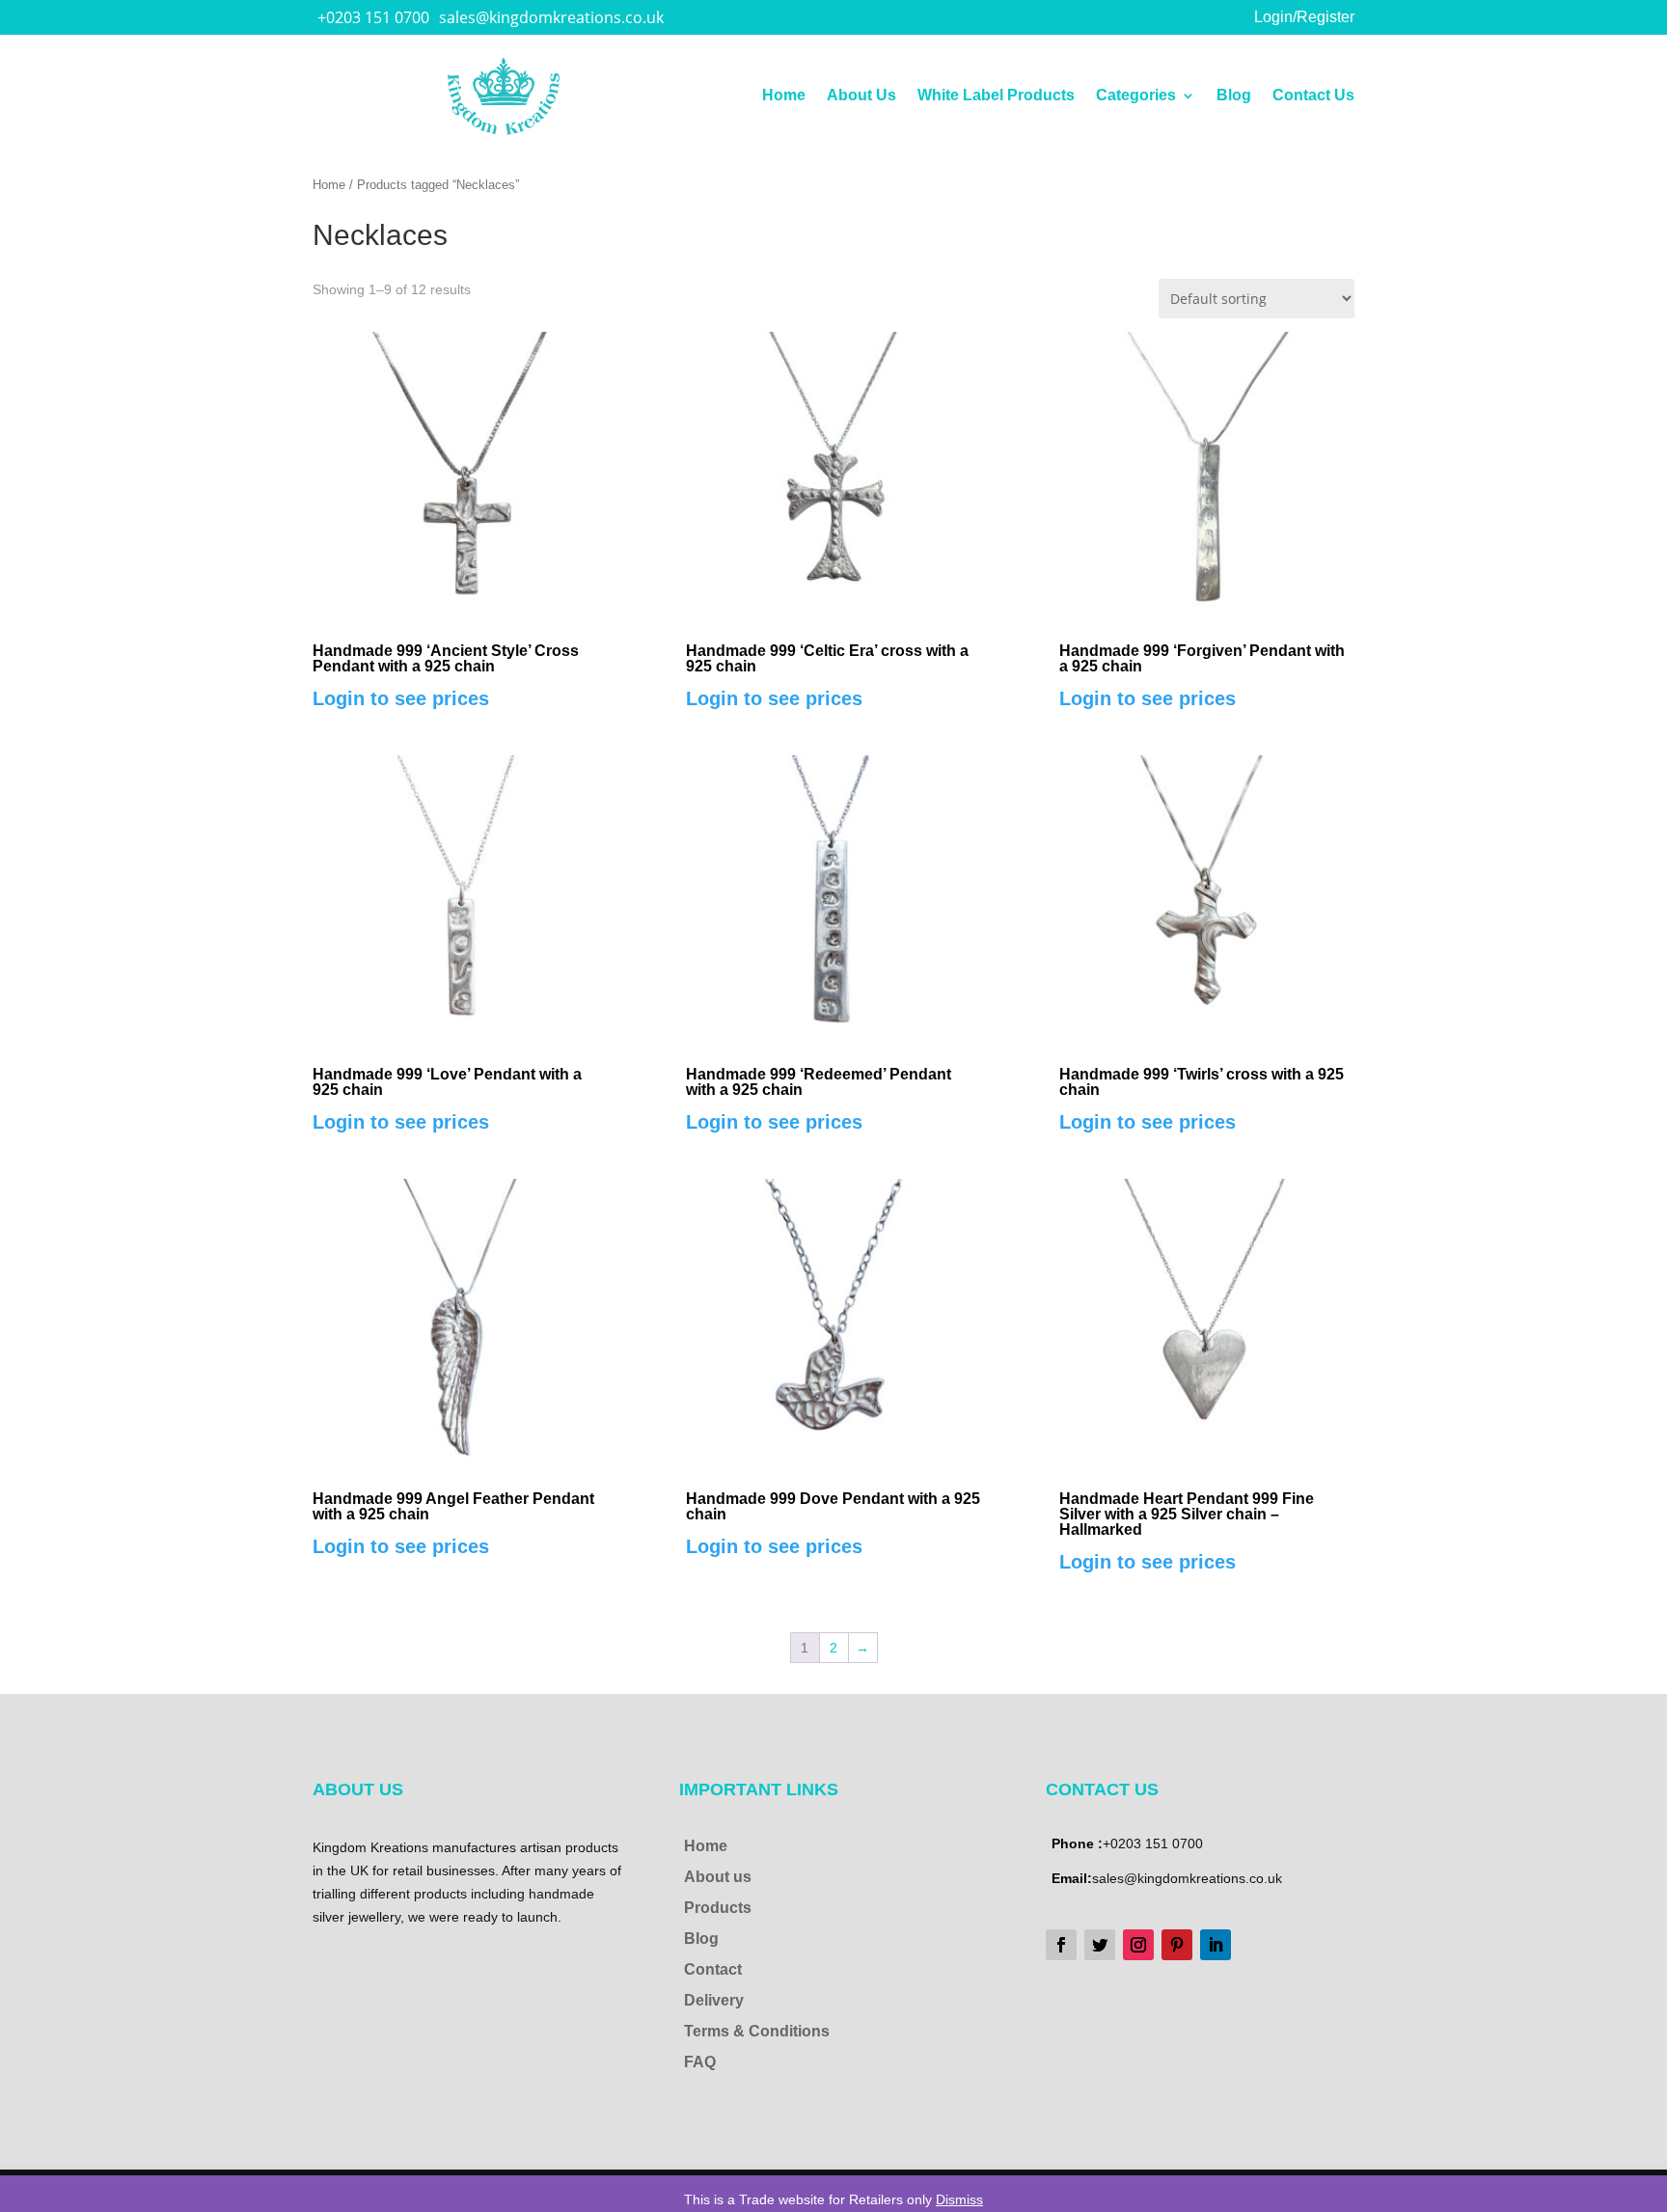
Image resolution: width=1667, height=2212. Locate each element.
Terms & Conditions (757, 2031)
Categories (1136, 96)
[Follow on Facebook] (1061, 1945)
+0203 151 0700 (373, 17)
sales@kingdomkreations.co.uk (551, 17)
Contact (713, 1969)
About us (718, 1877)
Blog (1234, 96)
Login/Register (1304, 17)
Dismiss (959, 2199)
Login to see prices (401, 698)
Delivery (714, 2000)
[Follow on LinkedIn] (1216, 1945)
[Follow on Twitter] (1100, 1945)
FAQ (700, 2062)
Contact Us (1313, 96)
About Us (861, 96)
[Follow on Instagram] (1138, 1945)
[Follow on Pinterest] (1177, 1945)
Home (784, 96)
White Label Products (996, 96)
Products (718, 1908)
